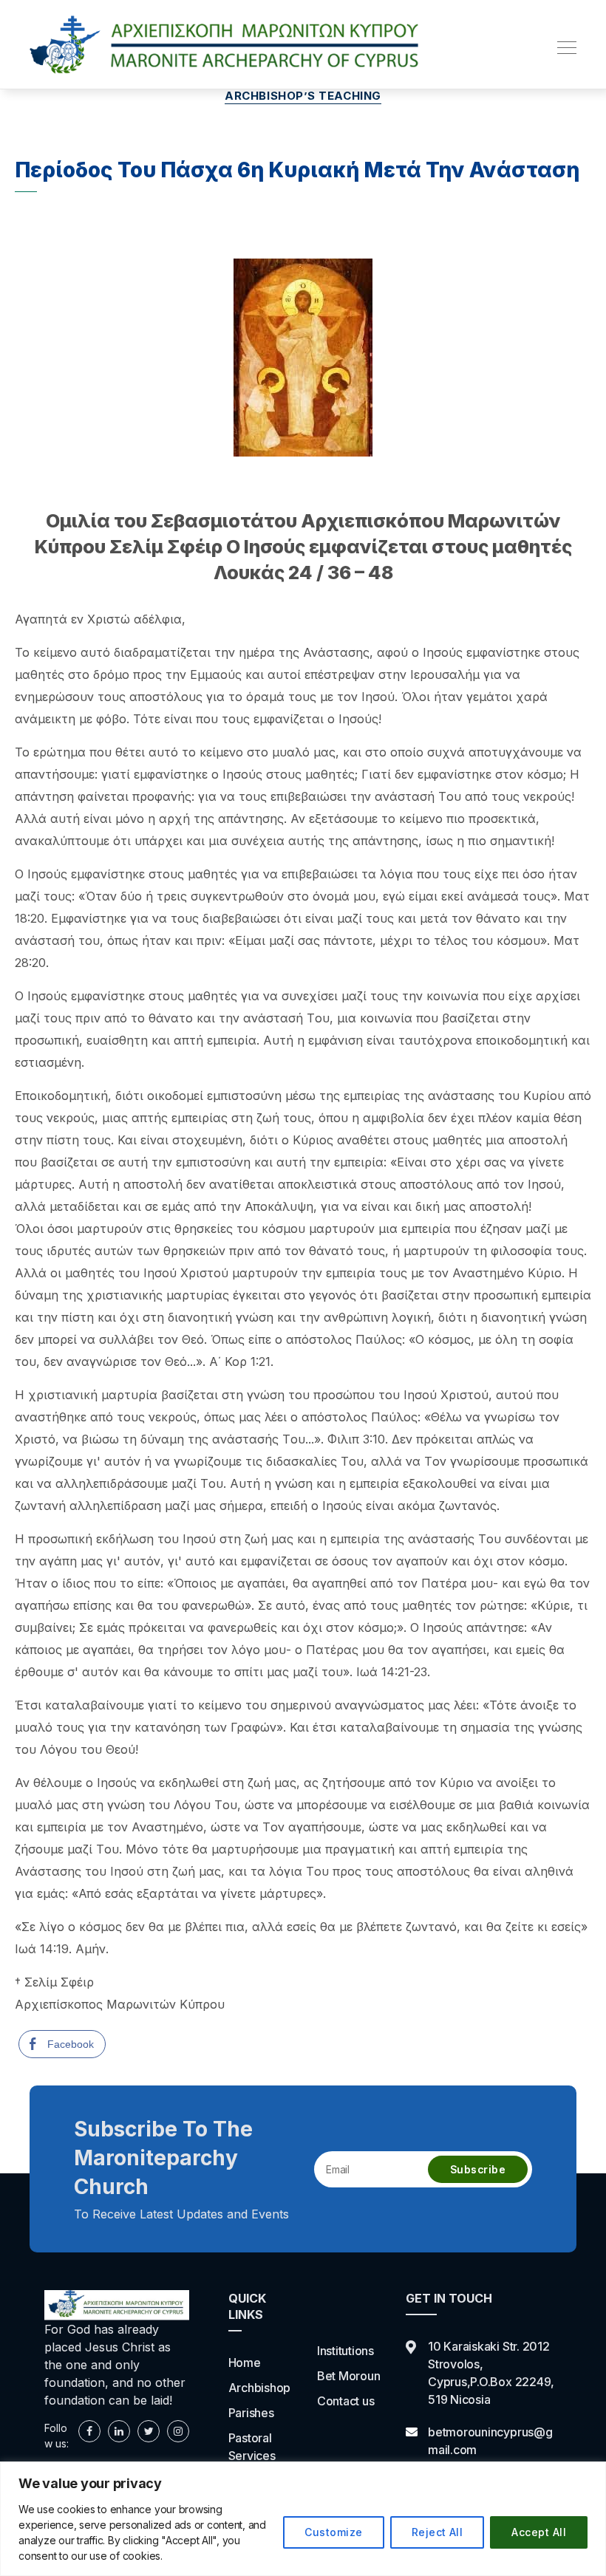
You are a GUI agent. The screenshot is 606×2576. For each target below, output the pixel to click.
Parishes (251, 2413)
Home (245, 2363)
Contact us (346, 2401)
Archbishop (260, 2388)
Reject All (438, 2532)
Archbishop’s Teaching (303, 96)
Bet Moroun (349, 2376)
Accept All (539, 2532)
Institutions (345, 2351)
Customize (333, 2532)
